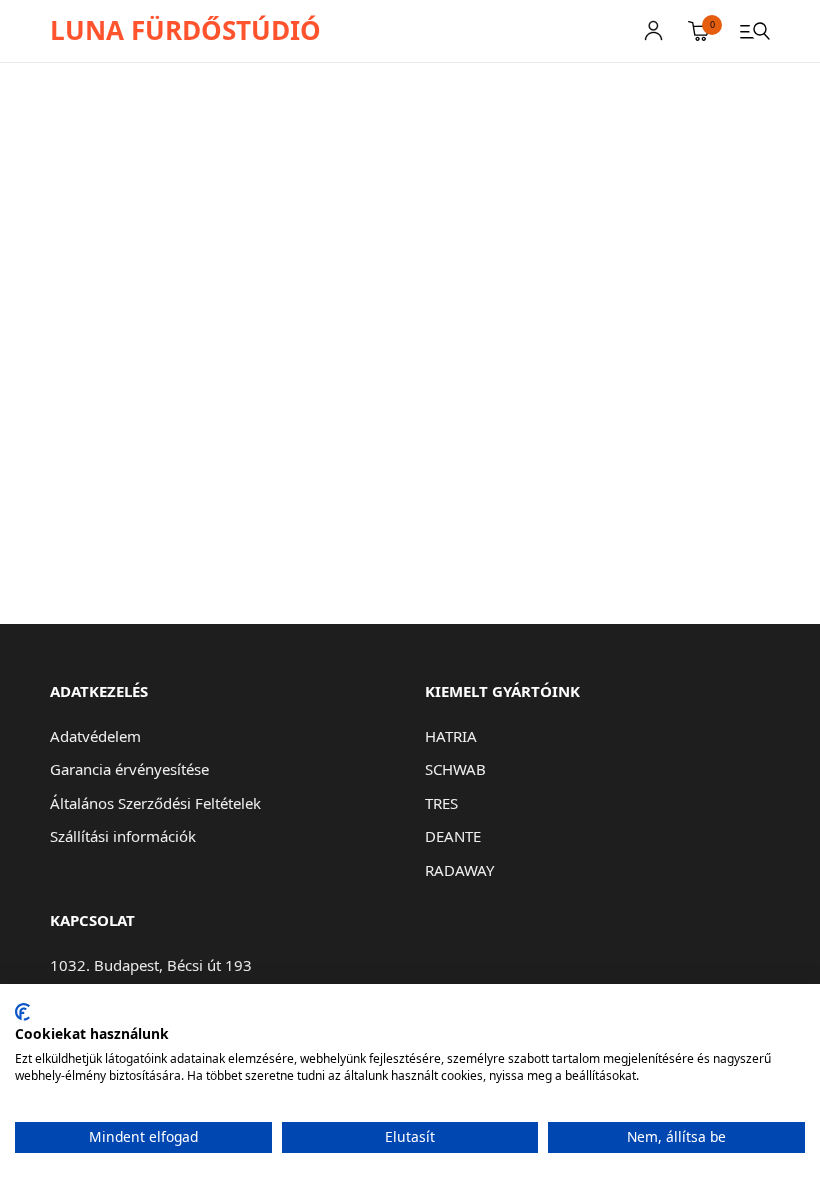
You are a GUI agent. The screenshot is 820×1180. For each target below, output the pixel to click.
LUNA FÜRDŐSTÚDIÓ (185, 30)
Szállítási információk (123, 836)
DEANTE (453, 836)
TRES (441, 803)
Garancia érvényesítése (129, 769)
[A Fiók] (653, 30)
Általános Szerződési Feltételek (155, 803)
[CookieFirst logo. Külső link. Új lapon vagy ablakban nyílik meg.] (22, 1012)
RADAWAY (459, 870)
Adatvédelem (95, 736)
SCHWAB (455, 769)
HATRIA (451, 736)
